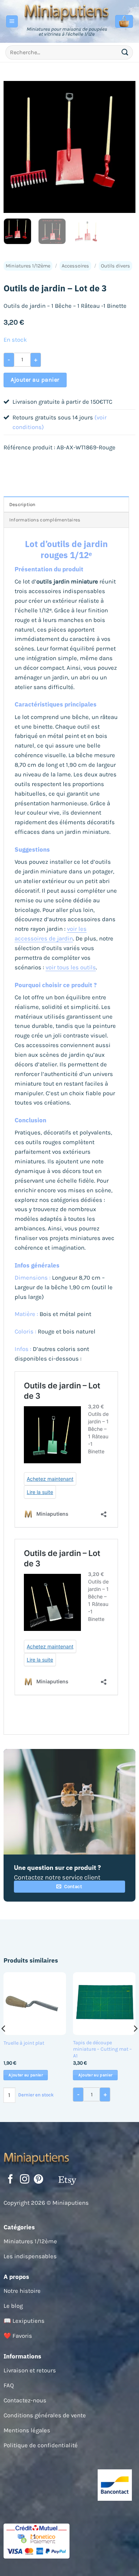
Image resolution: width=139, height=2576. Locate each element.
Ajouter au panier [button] (26, 2075)
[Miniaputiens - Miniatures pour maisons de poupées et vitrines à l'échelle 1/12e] (67, 12)
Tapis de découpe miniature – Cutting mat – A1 (102, 2049)
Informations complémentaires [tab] (45, 520)
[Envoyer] (125, 52)
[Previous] (15, 147)
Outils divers (115, 266)
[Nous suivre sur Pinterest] (38, 2180)
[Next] (124, 147)
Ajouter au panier (35, 380)
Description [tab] (22, 504)
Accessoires (75, 266)
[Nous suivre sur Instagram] (25, 2180)
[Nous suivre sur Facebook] (10, 2180)
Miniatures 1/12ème (28, 266)
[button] (12, 21)
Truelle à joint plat (24, 2043)
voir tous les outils (71, 967)
